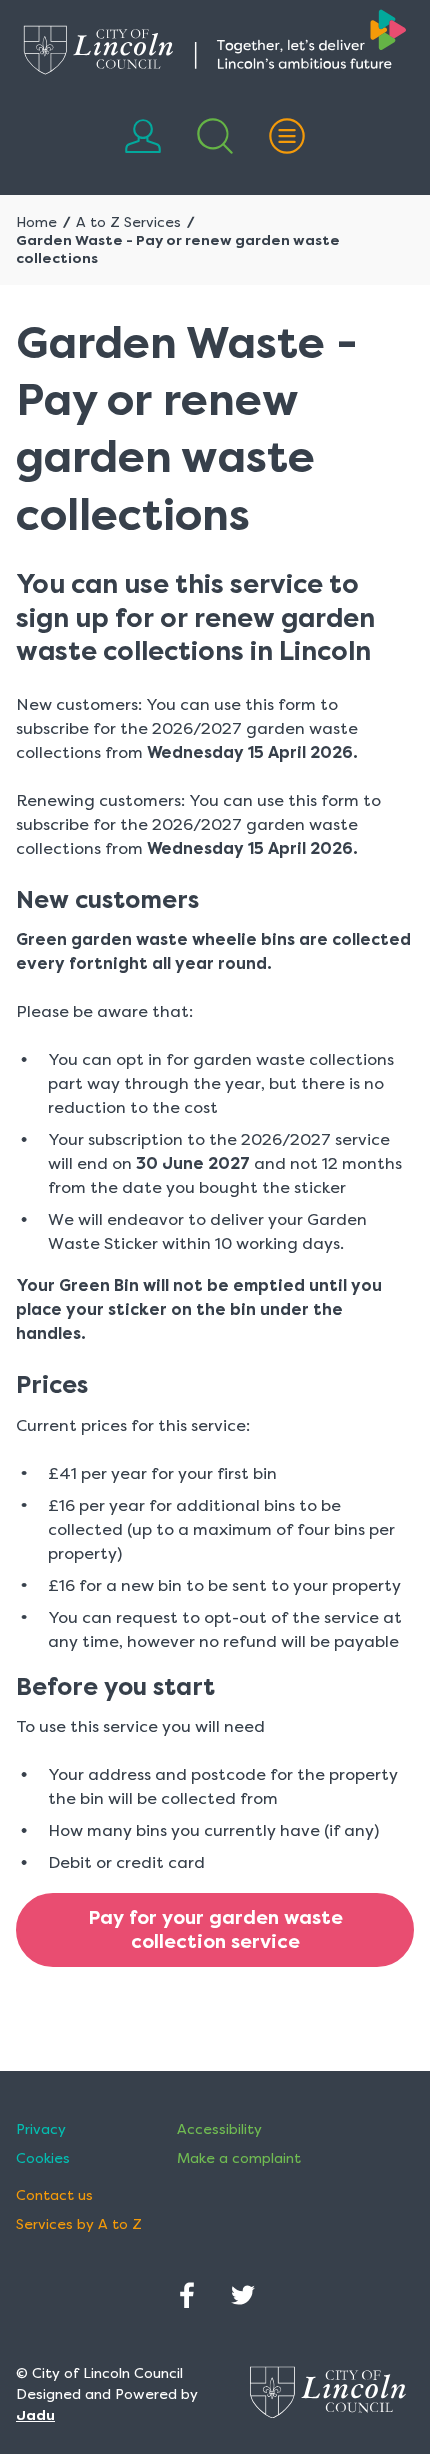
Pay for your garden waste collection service (215, 1930)
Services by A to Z (79, 2224)
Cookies (43, 2158)
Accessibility (219, 2129)
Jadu (35, 2415)
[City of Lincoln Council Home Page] (215, 42)
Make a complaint (239, 2158)
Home (36, 222)
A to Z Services (128, 222)
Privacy (41, 2129)
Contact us (54, 2195)
